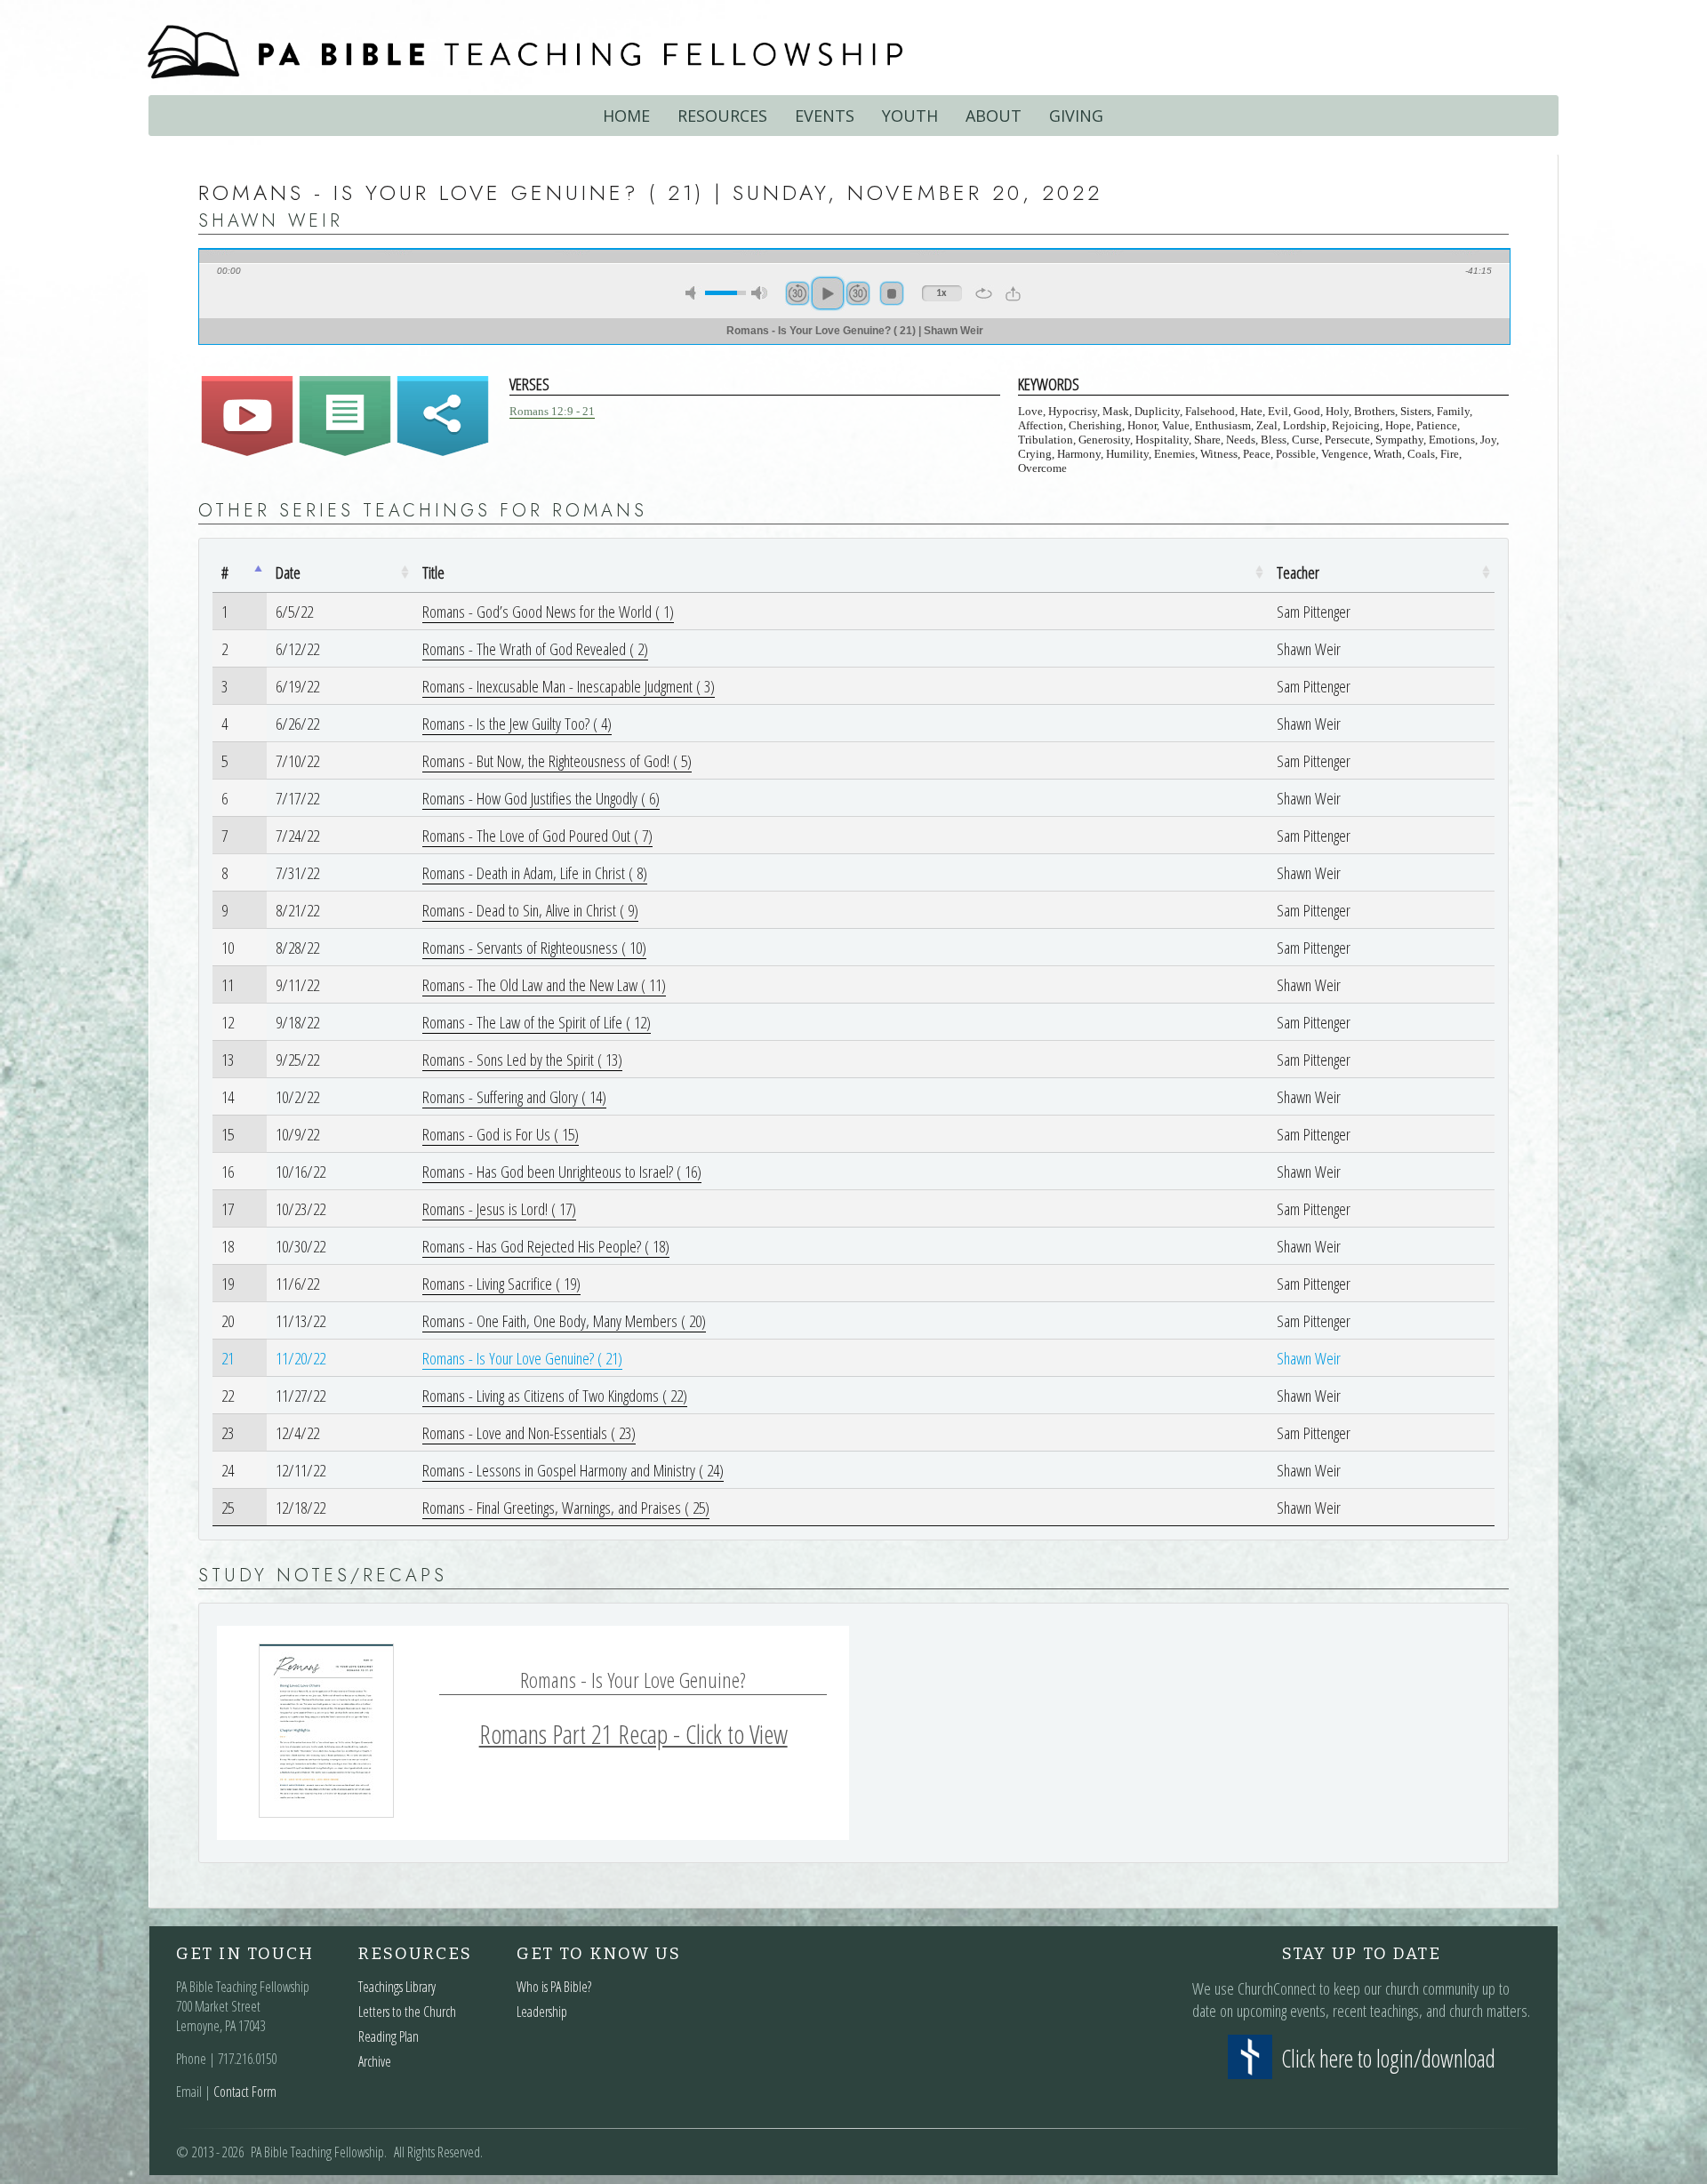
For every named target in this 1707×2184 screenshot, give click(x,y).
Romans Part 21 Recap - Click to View (633, 1734)
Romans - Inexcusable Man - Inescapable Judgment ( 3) (569, 686)
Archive (375, 2061)
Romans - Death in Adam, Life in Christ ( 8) (535, 872)
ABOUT (994, 116)
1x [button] (942, 293)
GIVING (1076, 116)
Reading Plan (389, 2036)
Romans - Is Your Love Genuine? (633, 1680)
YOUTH (910, 116)
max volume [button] (759, 293)
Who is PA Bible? (554, 1987)
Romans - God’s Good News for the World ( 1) (548, 611)
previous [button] (797, 293)
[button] (443, 417)
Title (433, 572)
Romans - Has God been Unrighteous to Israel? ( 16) (562, 1171)
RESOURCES (722, 116)
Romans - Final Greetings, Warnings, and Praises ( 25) (566, 1507)
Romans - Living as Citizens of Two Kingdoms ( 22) (555, 1395)
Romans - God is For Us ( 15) (501, 1134)
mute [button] (693, 293)
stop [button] (892, 293)
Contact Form (245, 2092)
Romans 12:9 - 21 (552, 411)
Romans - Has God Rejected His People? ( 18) (546, 1246)
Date (288, 572)
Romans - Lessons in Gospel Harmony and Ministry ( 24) (573, 1470)
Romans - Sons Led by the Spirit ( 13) (522, 1059)
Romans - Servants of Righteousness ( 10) (534, 947)
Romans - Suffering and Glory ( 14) (514, 1096)
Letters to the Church (407, 2012)
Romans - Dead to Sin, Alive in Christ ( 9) (530, 910)
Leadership (542, 2012)
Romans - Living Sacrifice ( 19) (501, 1283)
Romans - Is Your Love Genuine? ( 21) (522, 1358)
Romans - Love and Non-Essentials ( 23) (529, 1432)
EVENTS (825, 116)
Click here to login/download (1388, 2059)
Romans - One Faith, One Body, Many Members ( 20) (564, 1320)
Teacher (1298, 572)
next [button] (858, 293)
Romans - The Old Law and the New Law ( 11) (544, 984)
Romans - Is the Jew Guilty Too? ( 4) (517, 723)
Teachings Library (397, 1987)
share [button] (1013, 293)
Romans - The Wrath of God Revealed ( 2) (535, 648)
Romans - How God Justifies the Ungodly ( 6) (541, 798)
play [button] (828, 293)
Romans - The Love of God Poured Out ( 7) (537, 835)
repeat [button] (984, 293)
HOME (626, 116)
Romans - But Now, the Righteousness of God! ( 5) (557, 760)
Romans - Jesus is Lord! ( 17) (499, 1208)
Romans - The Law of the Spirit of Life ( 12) (537, 1022)
